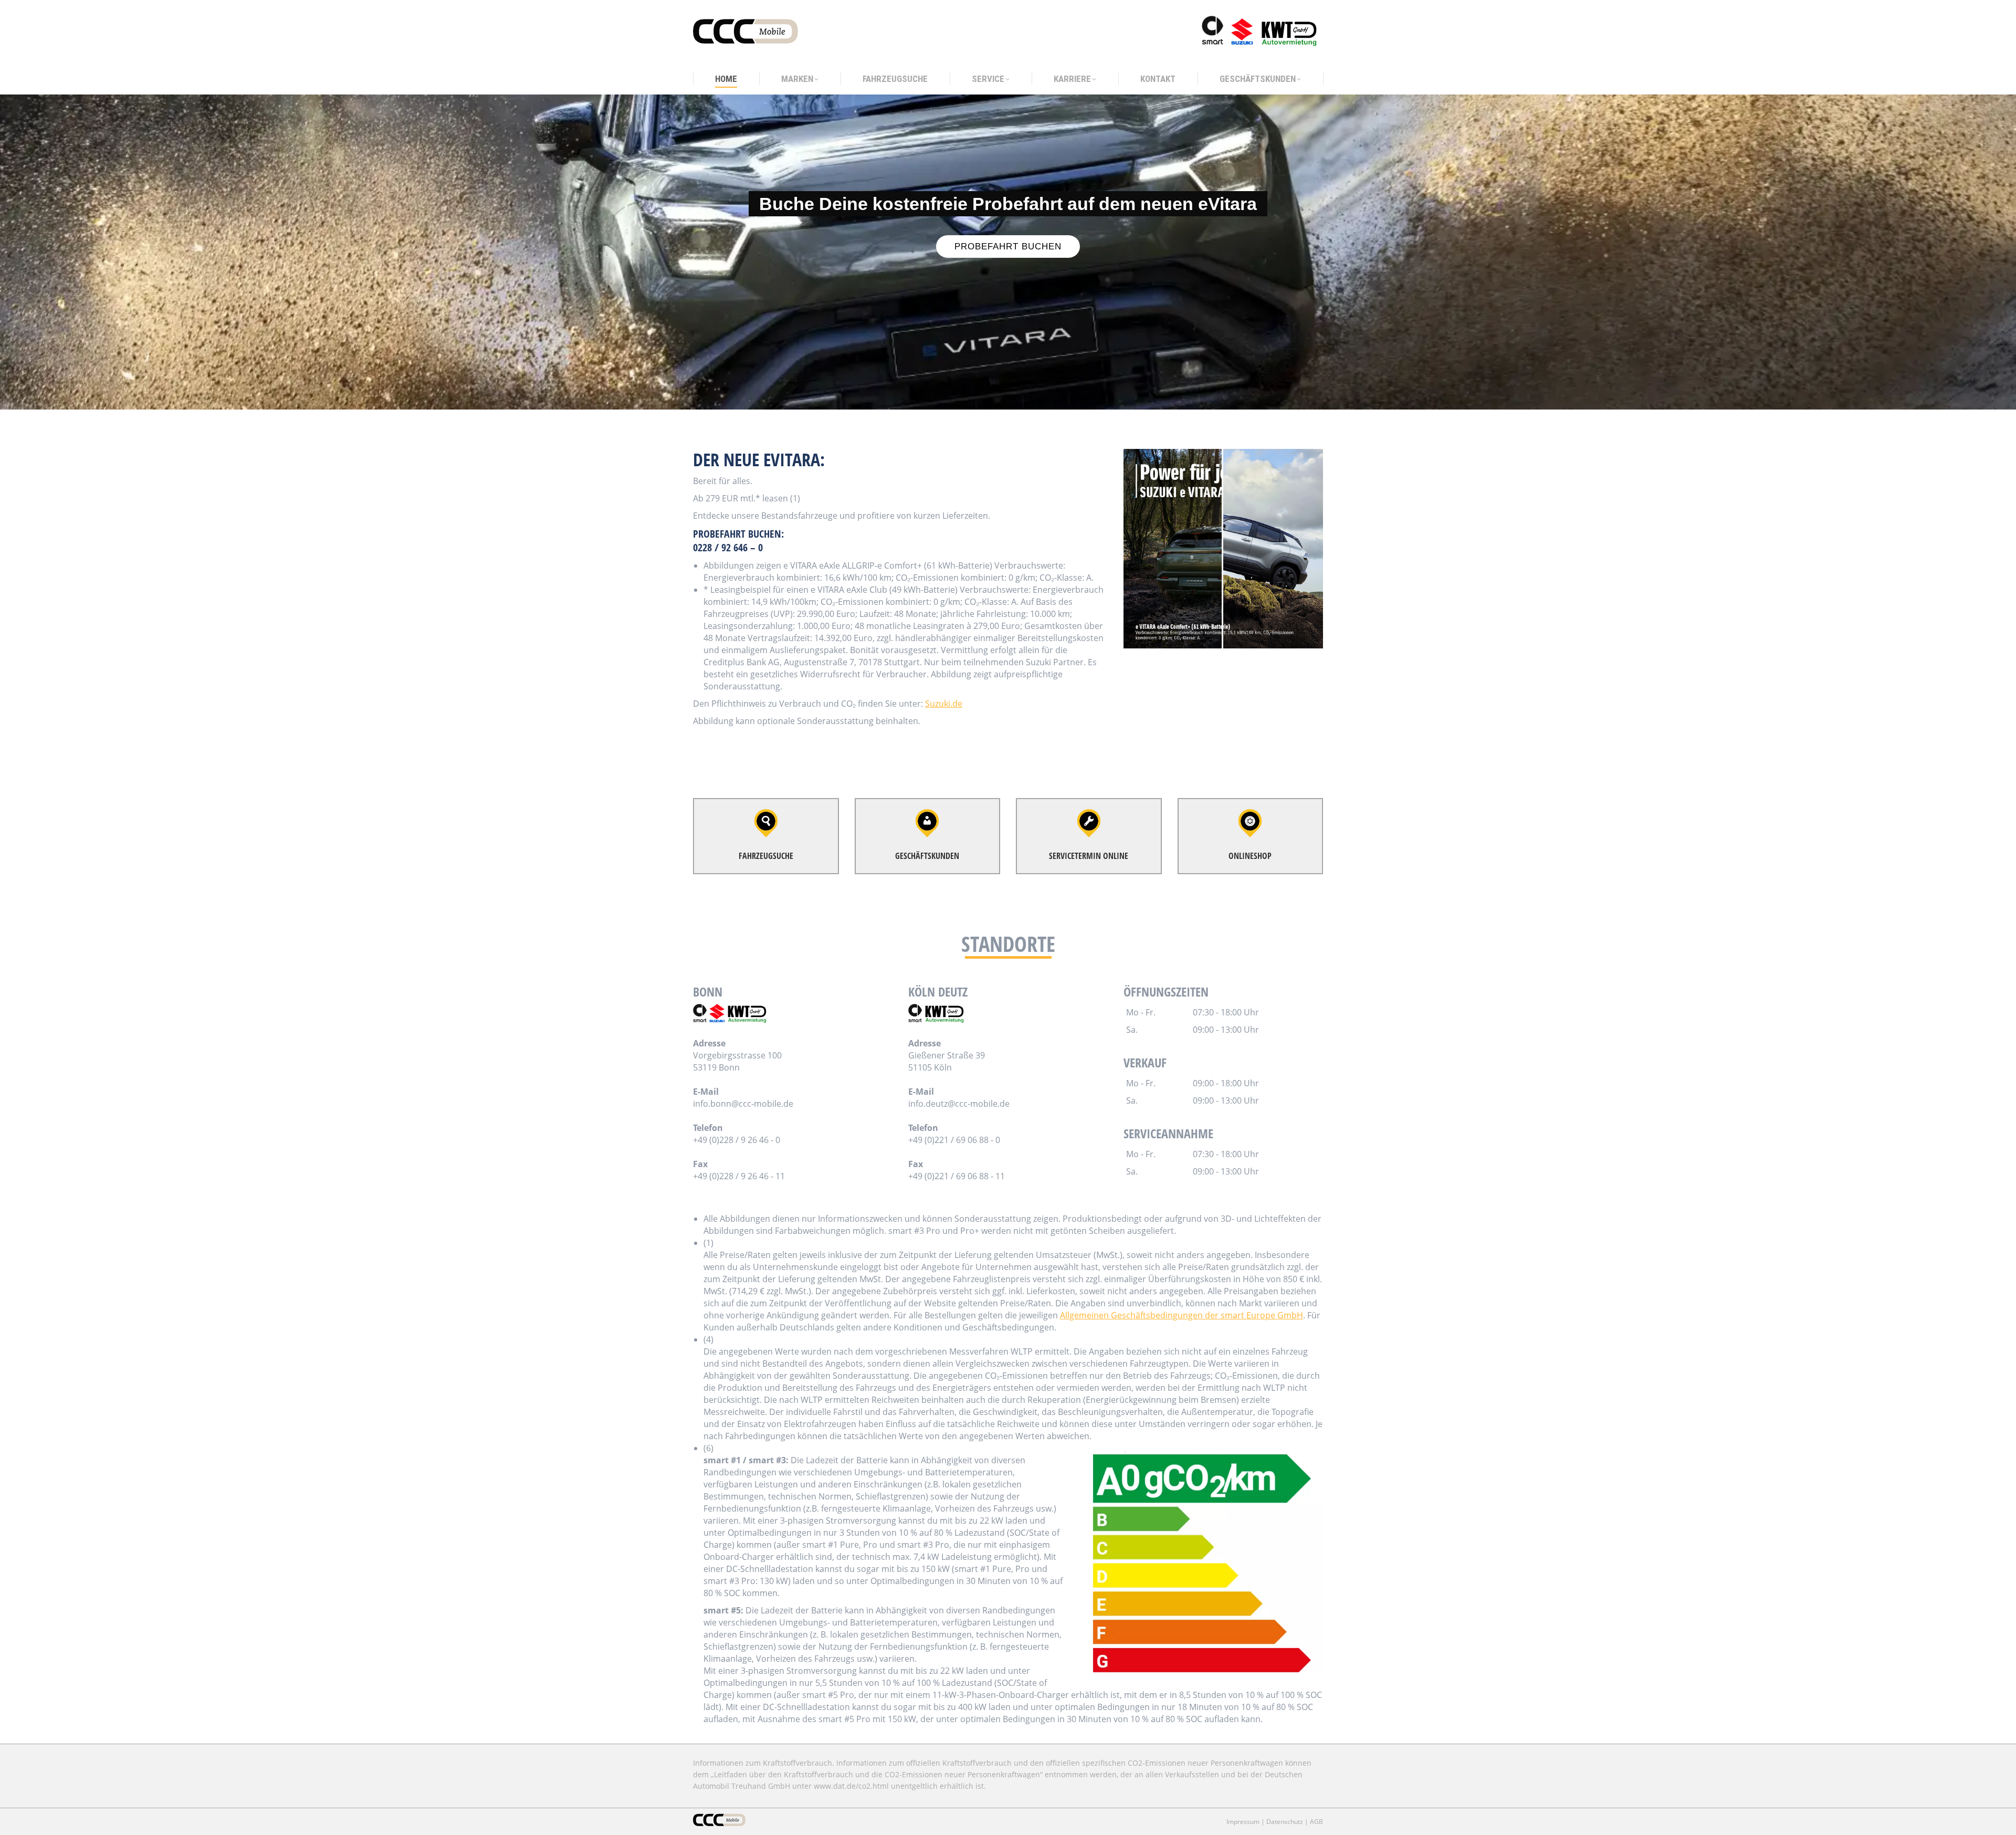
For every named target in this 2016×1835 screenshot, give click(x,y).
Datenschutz (1285, 1822)
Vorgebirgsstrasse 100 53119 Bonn (737, 1061)
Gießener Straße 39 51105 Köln (947, 1061)
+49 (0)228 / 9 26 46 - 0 (737, 1140)
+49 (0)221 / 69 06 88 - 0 (954, 1140)
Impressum (1243, 1822)
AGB (1316, 1822)
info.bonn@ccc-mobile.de (743, 1104)
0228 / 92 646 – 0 (728, 547)
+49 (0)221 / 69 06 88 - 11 (957, 1176)
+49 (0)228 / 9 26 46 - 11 (739, 1176)
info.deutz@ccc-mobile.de (959, 1104)
